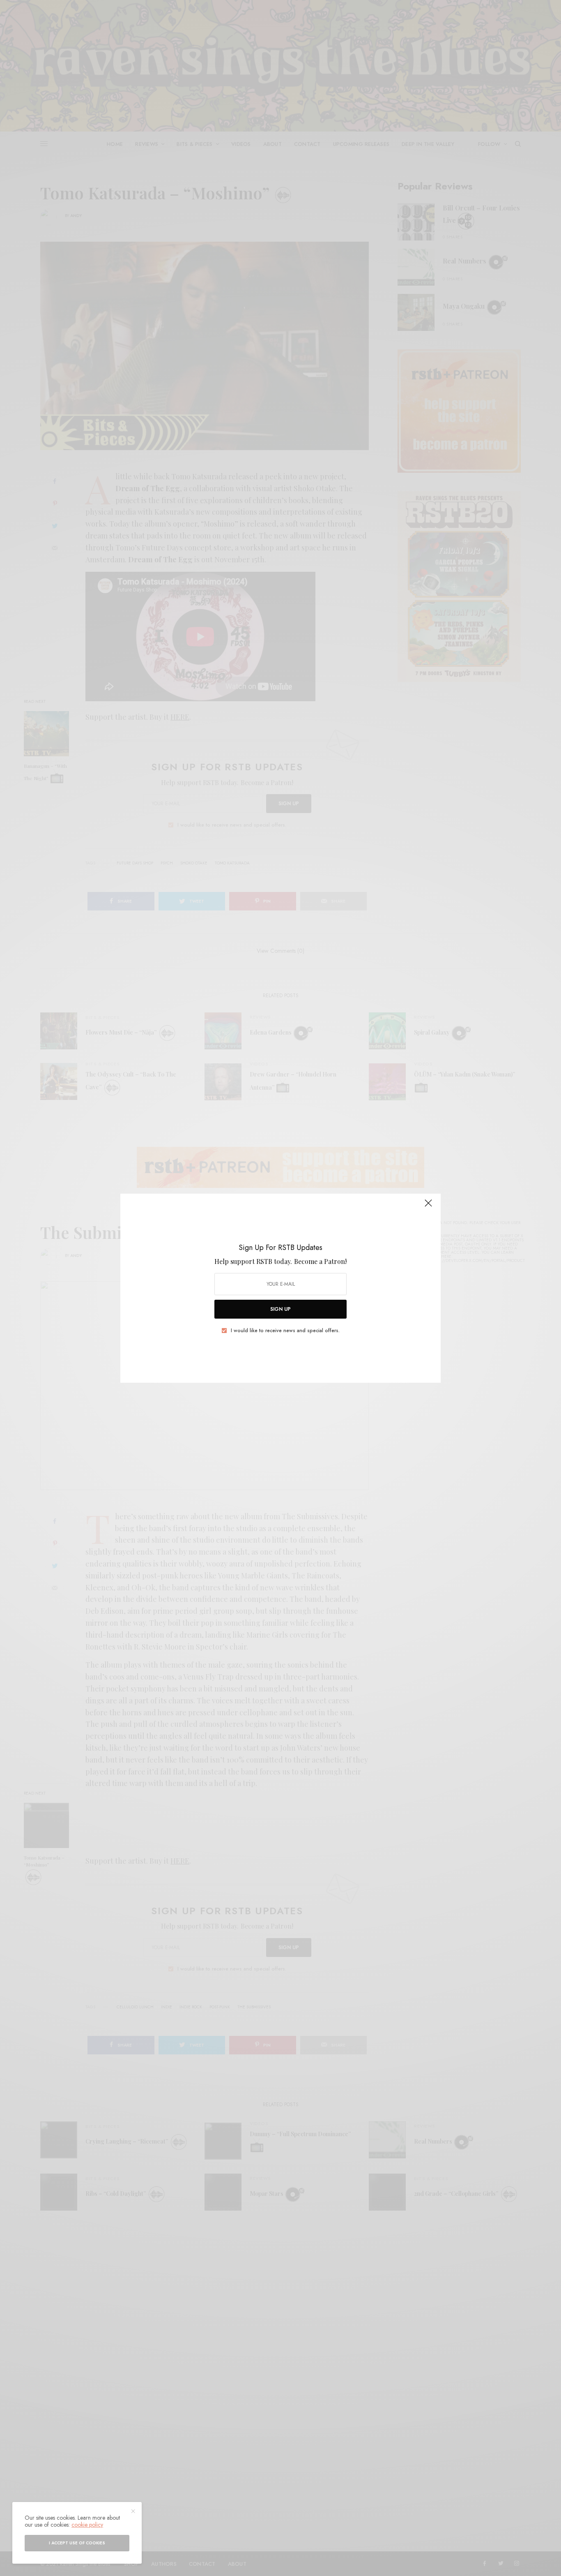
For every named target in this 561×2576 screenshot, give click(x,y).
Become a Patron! (320, 1261)
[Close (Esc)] (428, 1207)
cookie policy (87, 2525)
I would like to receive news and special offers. (285, 1331)
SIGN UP (280, 1309)
